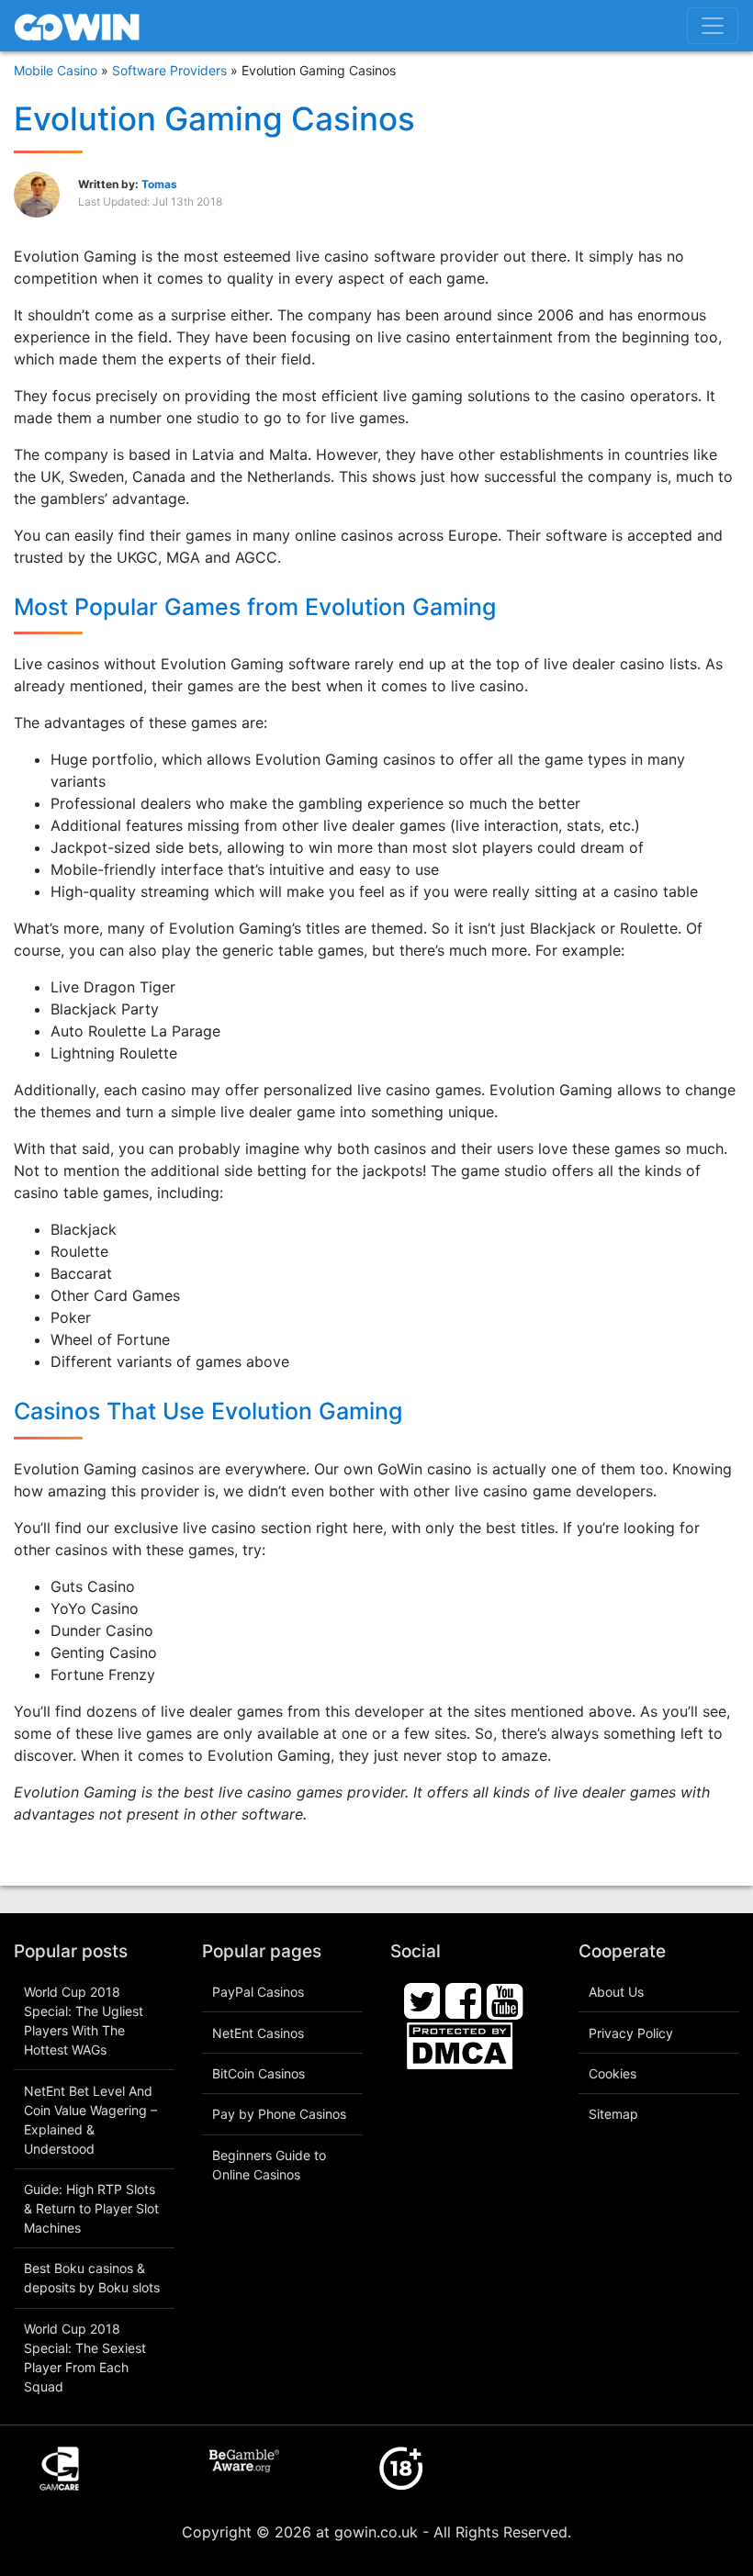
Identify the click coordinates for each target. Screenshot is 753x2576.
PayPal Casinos (258, 1992)
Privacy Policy (631, 2033)
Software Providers (169, 70)
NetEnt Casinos (258, 2033)
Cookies (613, 2073)
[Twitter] (422, 1999)
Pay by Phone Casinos (279, 2114)
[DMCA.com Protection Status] (460, 2044)
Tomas (159, 184)
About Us (616, 1992)
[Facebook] (464, 1999)
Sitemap (613, 2114)
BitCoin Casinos (258, 2073)
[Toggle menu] (713, 26)
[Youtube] (505, 1999)
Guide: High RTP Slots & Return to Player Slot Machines (91, 2208)
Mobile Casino (56, 70)
